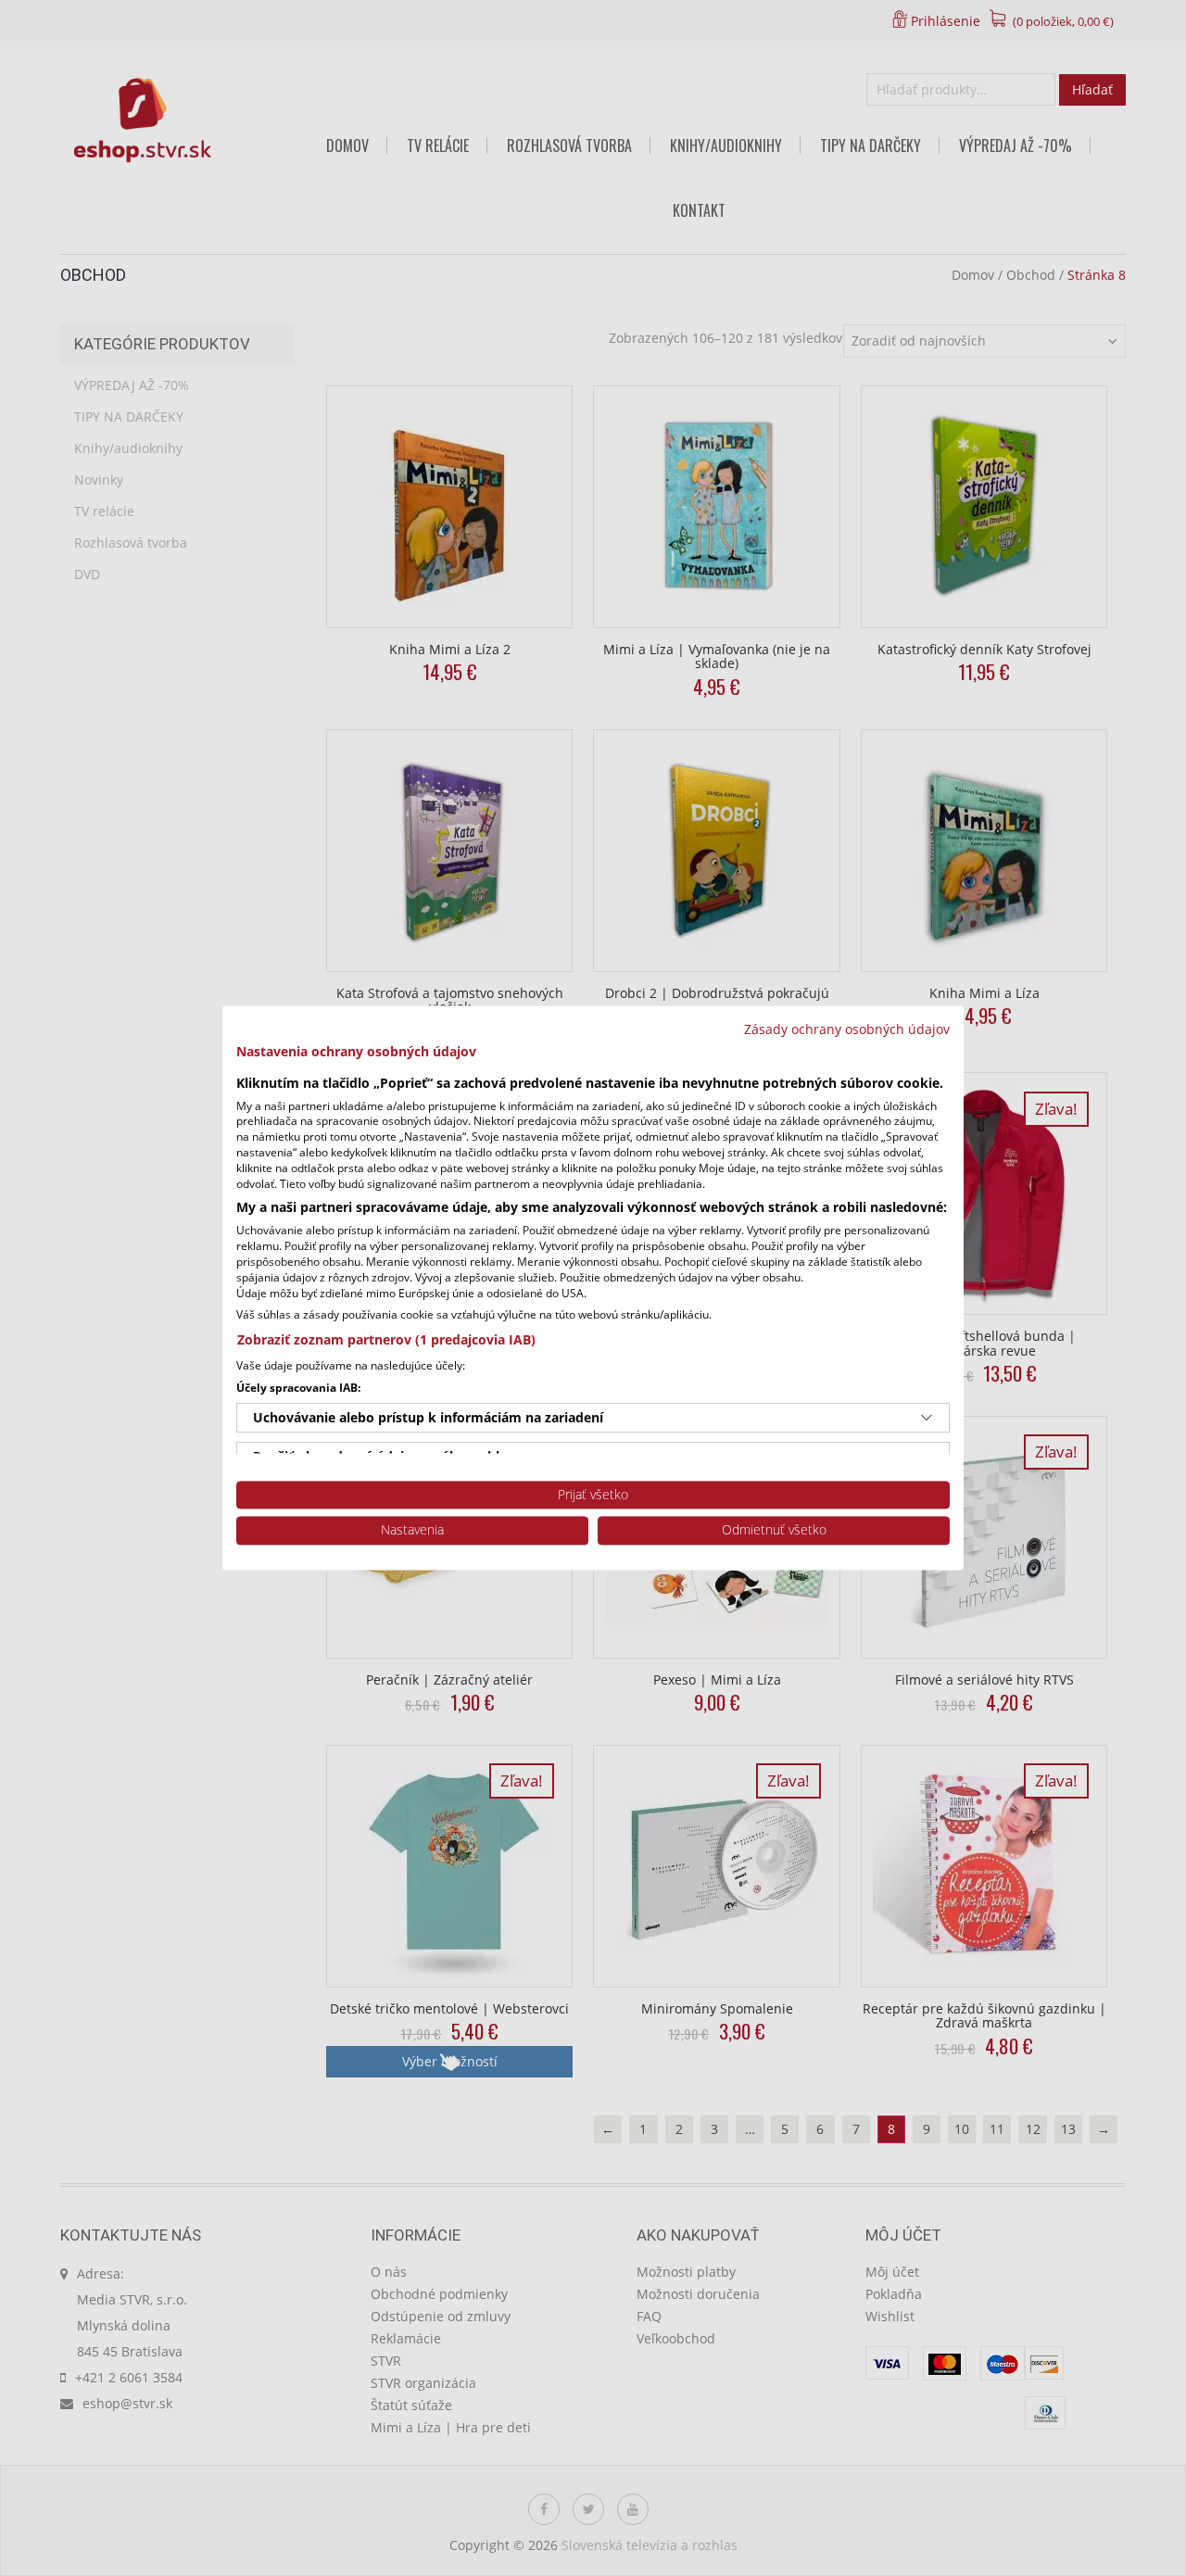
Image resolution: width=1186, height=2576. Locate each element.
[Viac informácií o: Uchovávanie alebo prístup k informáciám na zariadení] (927, 1418)
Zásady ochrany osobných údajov (847, 1029)
